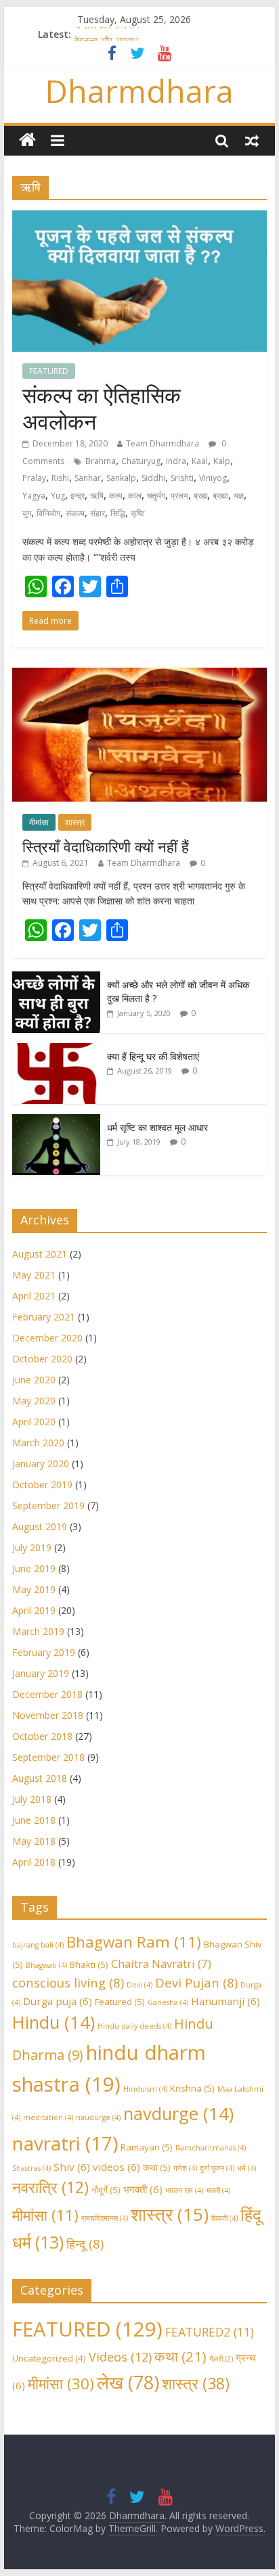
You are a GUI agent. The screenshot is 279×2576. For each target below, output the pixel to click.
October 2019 (42, 1485)
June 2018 (34, 1820)
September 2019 (48, 1505)
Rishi (60, 478)
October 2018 (42, 1736)
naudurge (98, 2117)
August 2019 (40, 1526)
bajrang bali (38, 1945)
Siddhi (153, 478)
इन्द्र (78, 496)
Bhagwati (46, 1965)
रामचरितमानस (105, 2218)
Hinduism (145, 2089)
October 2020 (42, 1359)
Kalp (222, 461)
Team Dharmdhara (163, 443)
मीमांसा (39, 822)
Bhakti (89, 1964)
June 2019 (34, 1568)
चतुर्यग (156, 496)
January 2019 (41, 1673)
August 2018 (40, 1778)
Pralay (34, 478)
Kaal (200, 461)
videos (116, 2167)
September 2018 (48, 1757)
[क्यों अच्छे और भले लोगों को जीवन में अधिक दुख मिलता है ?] (56, 979)
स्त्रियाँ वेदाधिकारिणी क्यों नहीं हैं (106, 846)
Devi (139, 1985)
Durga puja (58, 2001)
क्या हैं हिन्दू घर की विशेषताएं (153, 1056)
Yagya (34, 496)
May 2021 (34, 1275)
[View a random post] (252, 140)
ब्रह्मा (220, 496)
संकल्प (75, 513)
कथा (157, 2167)
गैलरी (221, 2359)
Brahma (101, 461)
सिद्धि (118, 513)
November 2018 (48, 1715)
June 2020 (34, 1380)
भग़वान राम (184, 2190)
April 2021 (34, 1296)
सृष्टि (138, 513)
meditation (48, 2117)
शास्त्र (75, 822)
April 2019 (34, 1610)
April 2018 (34, 1862)
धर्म (246, 2168)
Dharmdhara (139, 91)
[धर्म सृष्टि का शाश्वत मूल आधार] (56, 1121)
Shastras (31, 2168)
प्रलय (179, 496)
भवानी (218, 2190)
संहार (98, 513)
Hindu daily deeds (134, 2026)
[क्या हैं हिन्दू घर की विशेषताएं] (56, 1050)
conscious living (68, 1982)
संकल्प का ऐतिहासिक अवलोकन (102, 408)
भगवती (143, 2189)
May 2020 (34, 1401)
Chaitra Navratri (161, 1963)
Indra (176, 461)
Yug (58, 496)
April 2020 (34, 1422)
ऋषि (97, 496)
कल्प (116, 496)
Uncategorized (49, 2358)
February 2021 (44, 1317)
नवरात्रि (50, 2187)
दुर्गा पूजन (217, 2168)
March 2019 (38, 1631)
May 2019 (34, 1589)
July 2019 (32, 1547)
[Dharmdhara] (27, 140)
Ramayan (147, 2147)
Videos (120, 2357)
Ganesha (168, 2002)
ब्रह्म (200, 496)
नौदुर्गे (106, 2190)
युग (27, 513)
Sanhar (88, 478)
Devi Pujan (196, 1982)
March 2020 (38, 1443)
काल (135, 496)
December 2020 (47, 1338)
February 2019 (44, 1652)
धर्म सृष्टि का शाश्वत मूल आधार (157, 1127)
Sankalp (121, 478)
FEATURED (49, 371)
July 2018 (32, 1799)
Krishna (192, 2088)
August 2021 (40, 1254)
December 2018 (47, 1694)
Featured (120, 2002)
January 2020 (41, 1464)
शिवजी (224, 2218)
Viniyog (213, 478)
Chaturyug (141, 461)
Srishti (182, 478)
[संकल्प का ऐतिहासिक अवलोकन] (139, 218)
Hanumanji (226, 2001)
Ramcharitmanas (211, 2148)
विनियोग (48, 513)
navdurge (178, 2114)
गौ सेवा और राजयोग (106, 33)
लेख (128, 2382)
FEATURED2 (210, 2332)
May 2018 (34, 1841)
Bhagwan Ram (134, 1942)
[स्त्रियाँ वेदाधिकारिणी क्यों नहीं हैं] (139, 675)
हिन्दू (85, 2244)
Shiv (72, 2167)
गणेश (185, 2168)
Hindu (53, 2022)
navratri (65, 2143)
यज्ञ (239, 496)
